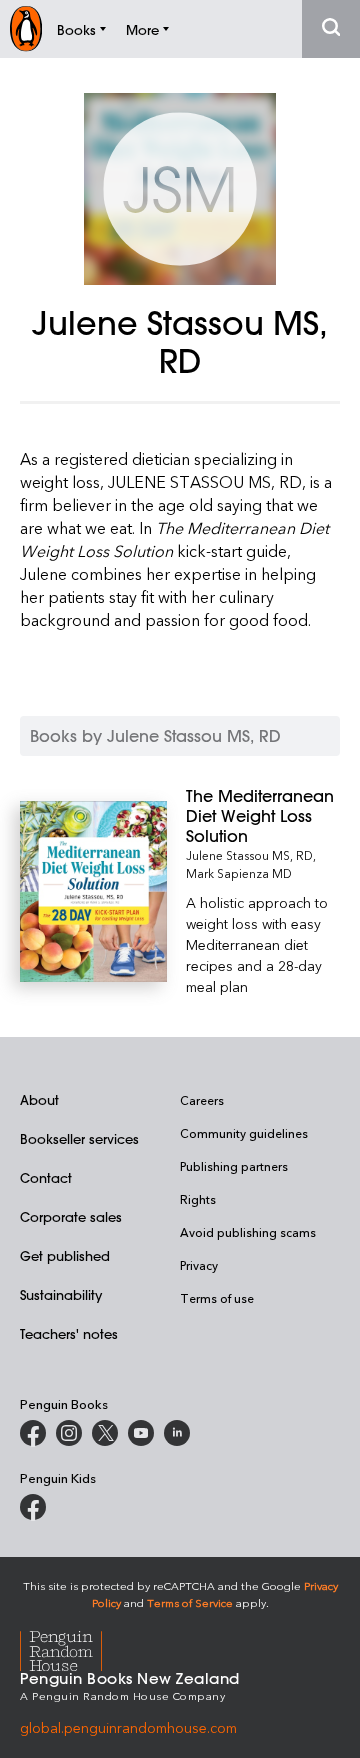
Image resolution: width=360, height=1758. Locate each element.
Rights (198, 1199)
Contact (46, 1177)
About (39, 1099)
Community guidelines (244, 1133)
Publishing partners (234, 1166)
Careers (202, 1100)
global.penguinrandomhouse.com (128, 1727)
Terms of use (217, 1298)
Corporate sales (71, 1216)
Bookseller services (79, 1138)
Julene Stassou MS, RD (249, 855)
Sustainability (61, 1294)
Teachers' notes (69, 1333)
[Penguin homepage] (26, 28)
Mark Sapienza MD (239, 873)
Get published (65, 1255)
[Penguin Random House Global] (73, 1648)
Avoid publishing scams (248, 1232)
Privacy (199, 1265)
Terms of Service (190, 1602)
